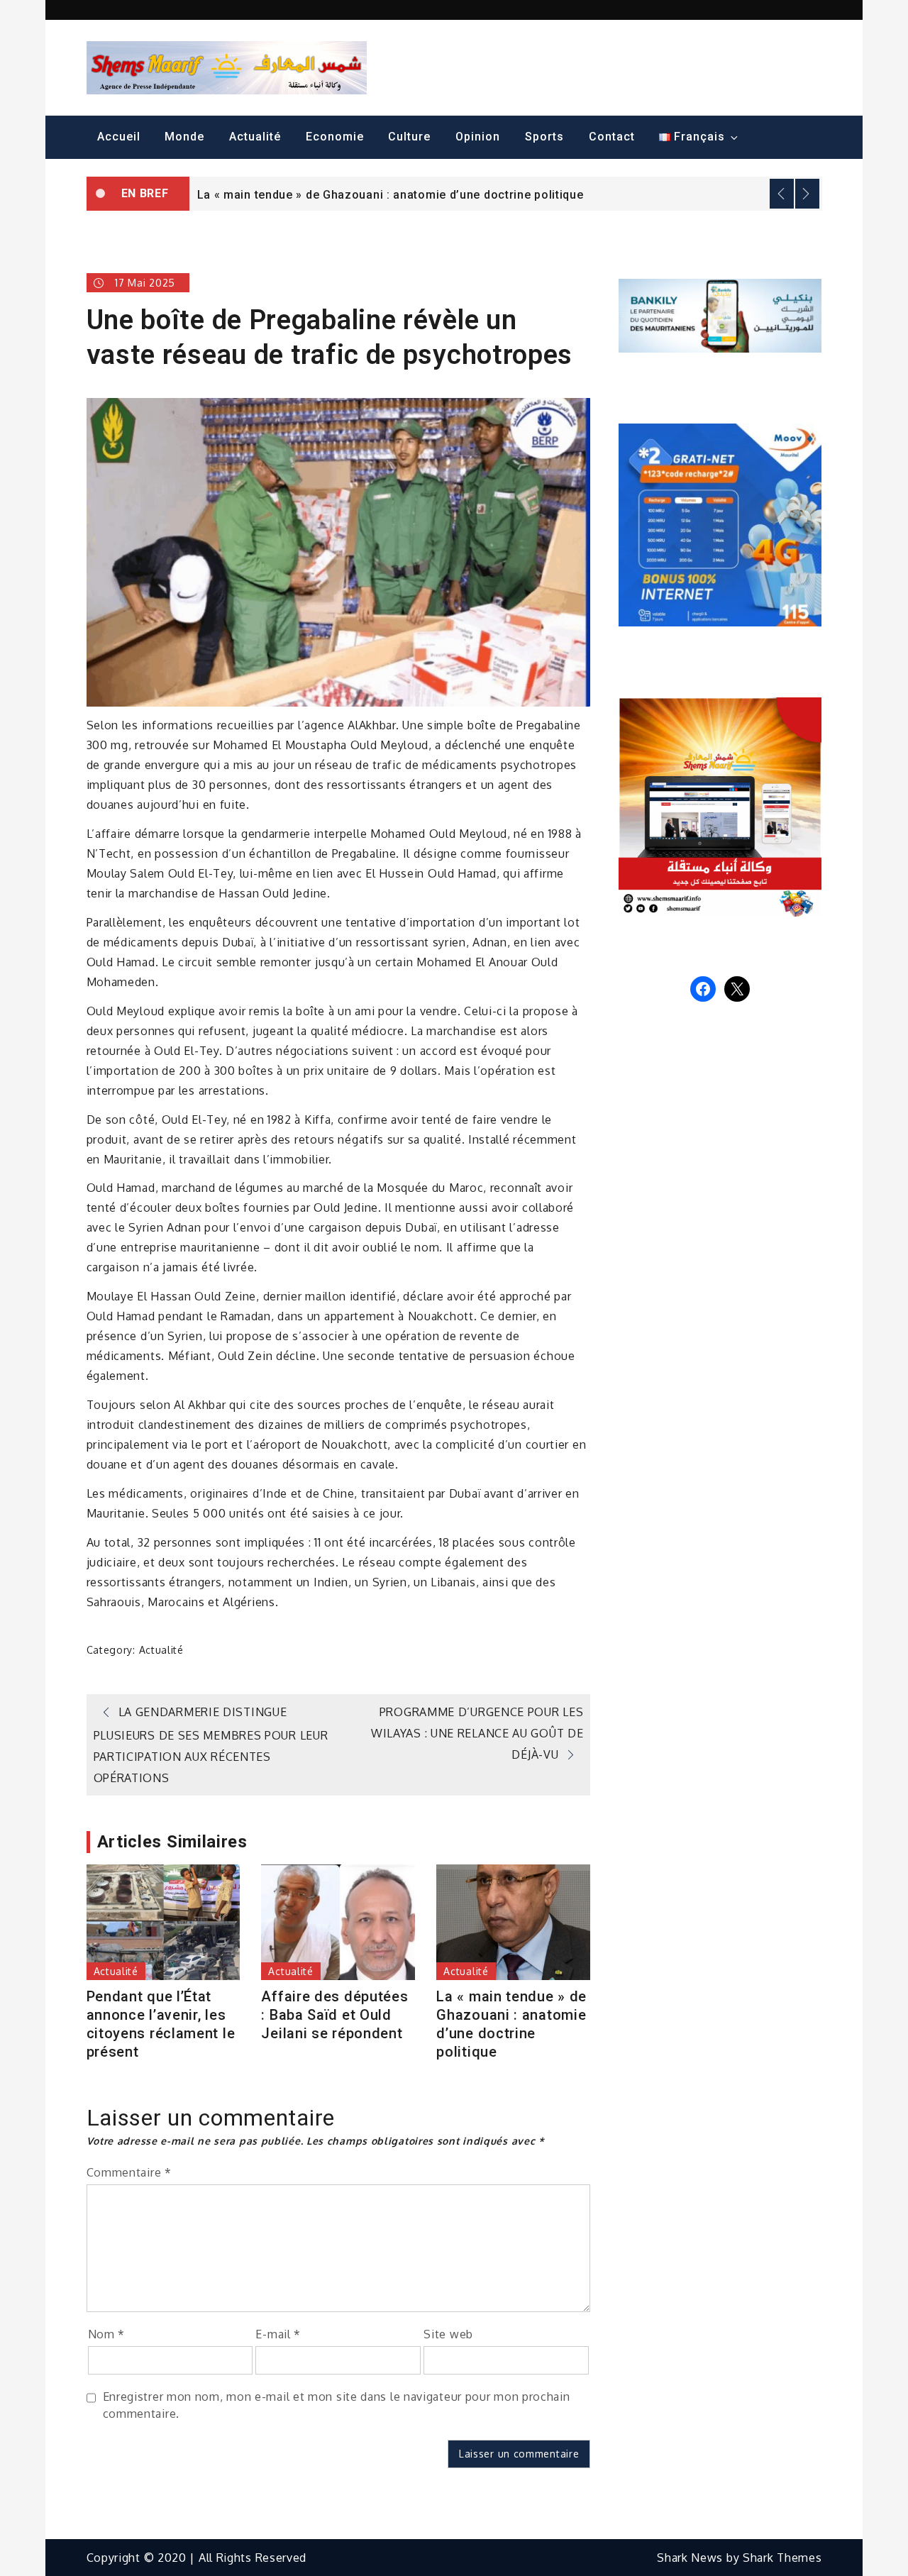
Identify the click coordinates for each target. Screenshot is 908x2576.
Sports (544, 137)
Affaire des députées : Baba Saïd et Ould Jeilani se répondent (334, 2015)
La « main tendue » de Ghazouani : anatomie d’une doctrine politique (391, 195)
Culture (409, 137)
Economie (335, 137)
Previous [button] (782, 194)
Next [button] (807, 194)
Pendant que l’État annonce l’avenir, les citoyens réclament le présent (161, 2024)
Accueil (119, 137)
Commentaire (129, 2172)
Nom (107, 2334)
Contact (612, 137)
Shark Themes (782, 2558)
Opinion (478, 137)
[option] (506, 194)
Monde (184, 137)
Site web (448, 2334)
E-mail (278, 2334)
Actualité (255, 137)
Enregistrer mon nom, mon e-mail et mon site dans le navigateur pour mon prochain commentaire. (337, 2405)
